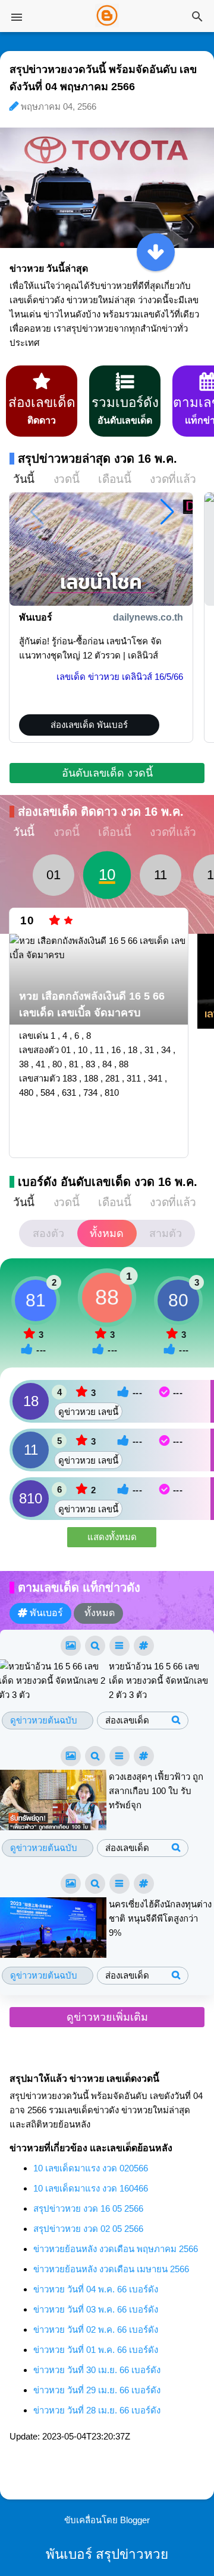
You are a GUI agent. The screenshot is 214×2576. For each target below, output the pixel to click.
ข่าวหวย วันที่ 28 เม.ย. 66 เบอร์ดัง (97, 2410)
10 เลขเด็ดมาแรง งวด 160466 (91, 2188)
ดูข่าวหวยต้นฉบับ (44, 1720)
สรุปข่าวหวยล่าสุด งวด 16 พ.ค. (97, 459)
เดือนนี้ (114, 479)
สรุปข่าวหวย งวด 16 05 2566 (88, 2208)
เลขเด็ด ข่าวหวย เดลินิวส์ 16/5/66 (120, 677)
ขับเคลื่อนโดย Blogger (107, 2520)
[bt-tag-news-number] (95, 1646)
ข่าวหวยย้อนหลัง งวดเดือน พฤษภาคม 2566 (116, 2249)
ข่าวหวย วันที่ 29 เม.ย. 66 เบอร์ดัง (97, 2390)
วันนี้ (24, 479)
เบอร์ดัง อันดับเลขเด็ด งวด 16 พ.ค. (108, 1182)
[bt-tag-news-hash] (144, 1646)
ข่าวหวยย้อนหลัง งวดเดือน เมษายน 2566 (111, 2269)
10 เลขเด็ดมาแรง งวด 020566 (91, 2168)
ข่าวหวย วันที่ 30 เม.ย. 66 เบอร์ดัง (97, 2370)
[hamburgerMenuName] (17, 17)
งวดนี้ (66, 479)
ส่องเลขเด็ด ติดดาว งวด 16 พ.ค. (101, 812)
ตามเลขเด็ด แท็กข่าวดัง (79, 1588)
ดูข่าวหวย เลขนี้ (88, 1412)
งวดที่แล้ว (173, 479)
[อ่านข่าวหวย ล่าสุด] (156, 252)
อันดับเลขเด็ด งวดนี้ (107, 773)
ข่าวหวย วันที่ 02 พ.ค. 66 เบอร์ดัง (96, 2329)
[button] (167, 512)
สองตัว (48, 1233)
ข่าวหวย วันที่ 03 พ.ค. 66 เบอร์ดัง (96, 2309)
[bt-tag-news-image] (71, 1646)
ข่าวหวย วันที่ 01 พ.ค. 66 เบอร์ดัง (96, 2350)
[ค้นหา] (197, 18)
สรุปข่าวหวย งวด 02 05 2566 (88, 2229)
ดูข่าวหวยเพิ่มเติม (107, 2017)
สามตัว (166, 1233)
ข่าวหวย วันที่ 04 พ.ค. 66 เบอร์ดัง (96, 2289)
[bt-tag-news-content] (119, 1646)
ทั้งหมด (107, 1233)
